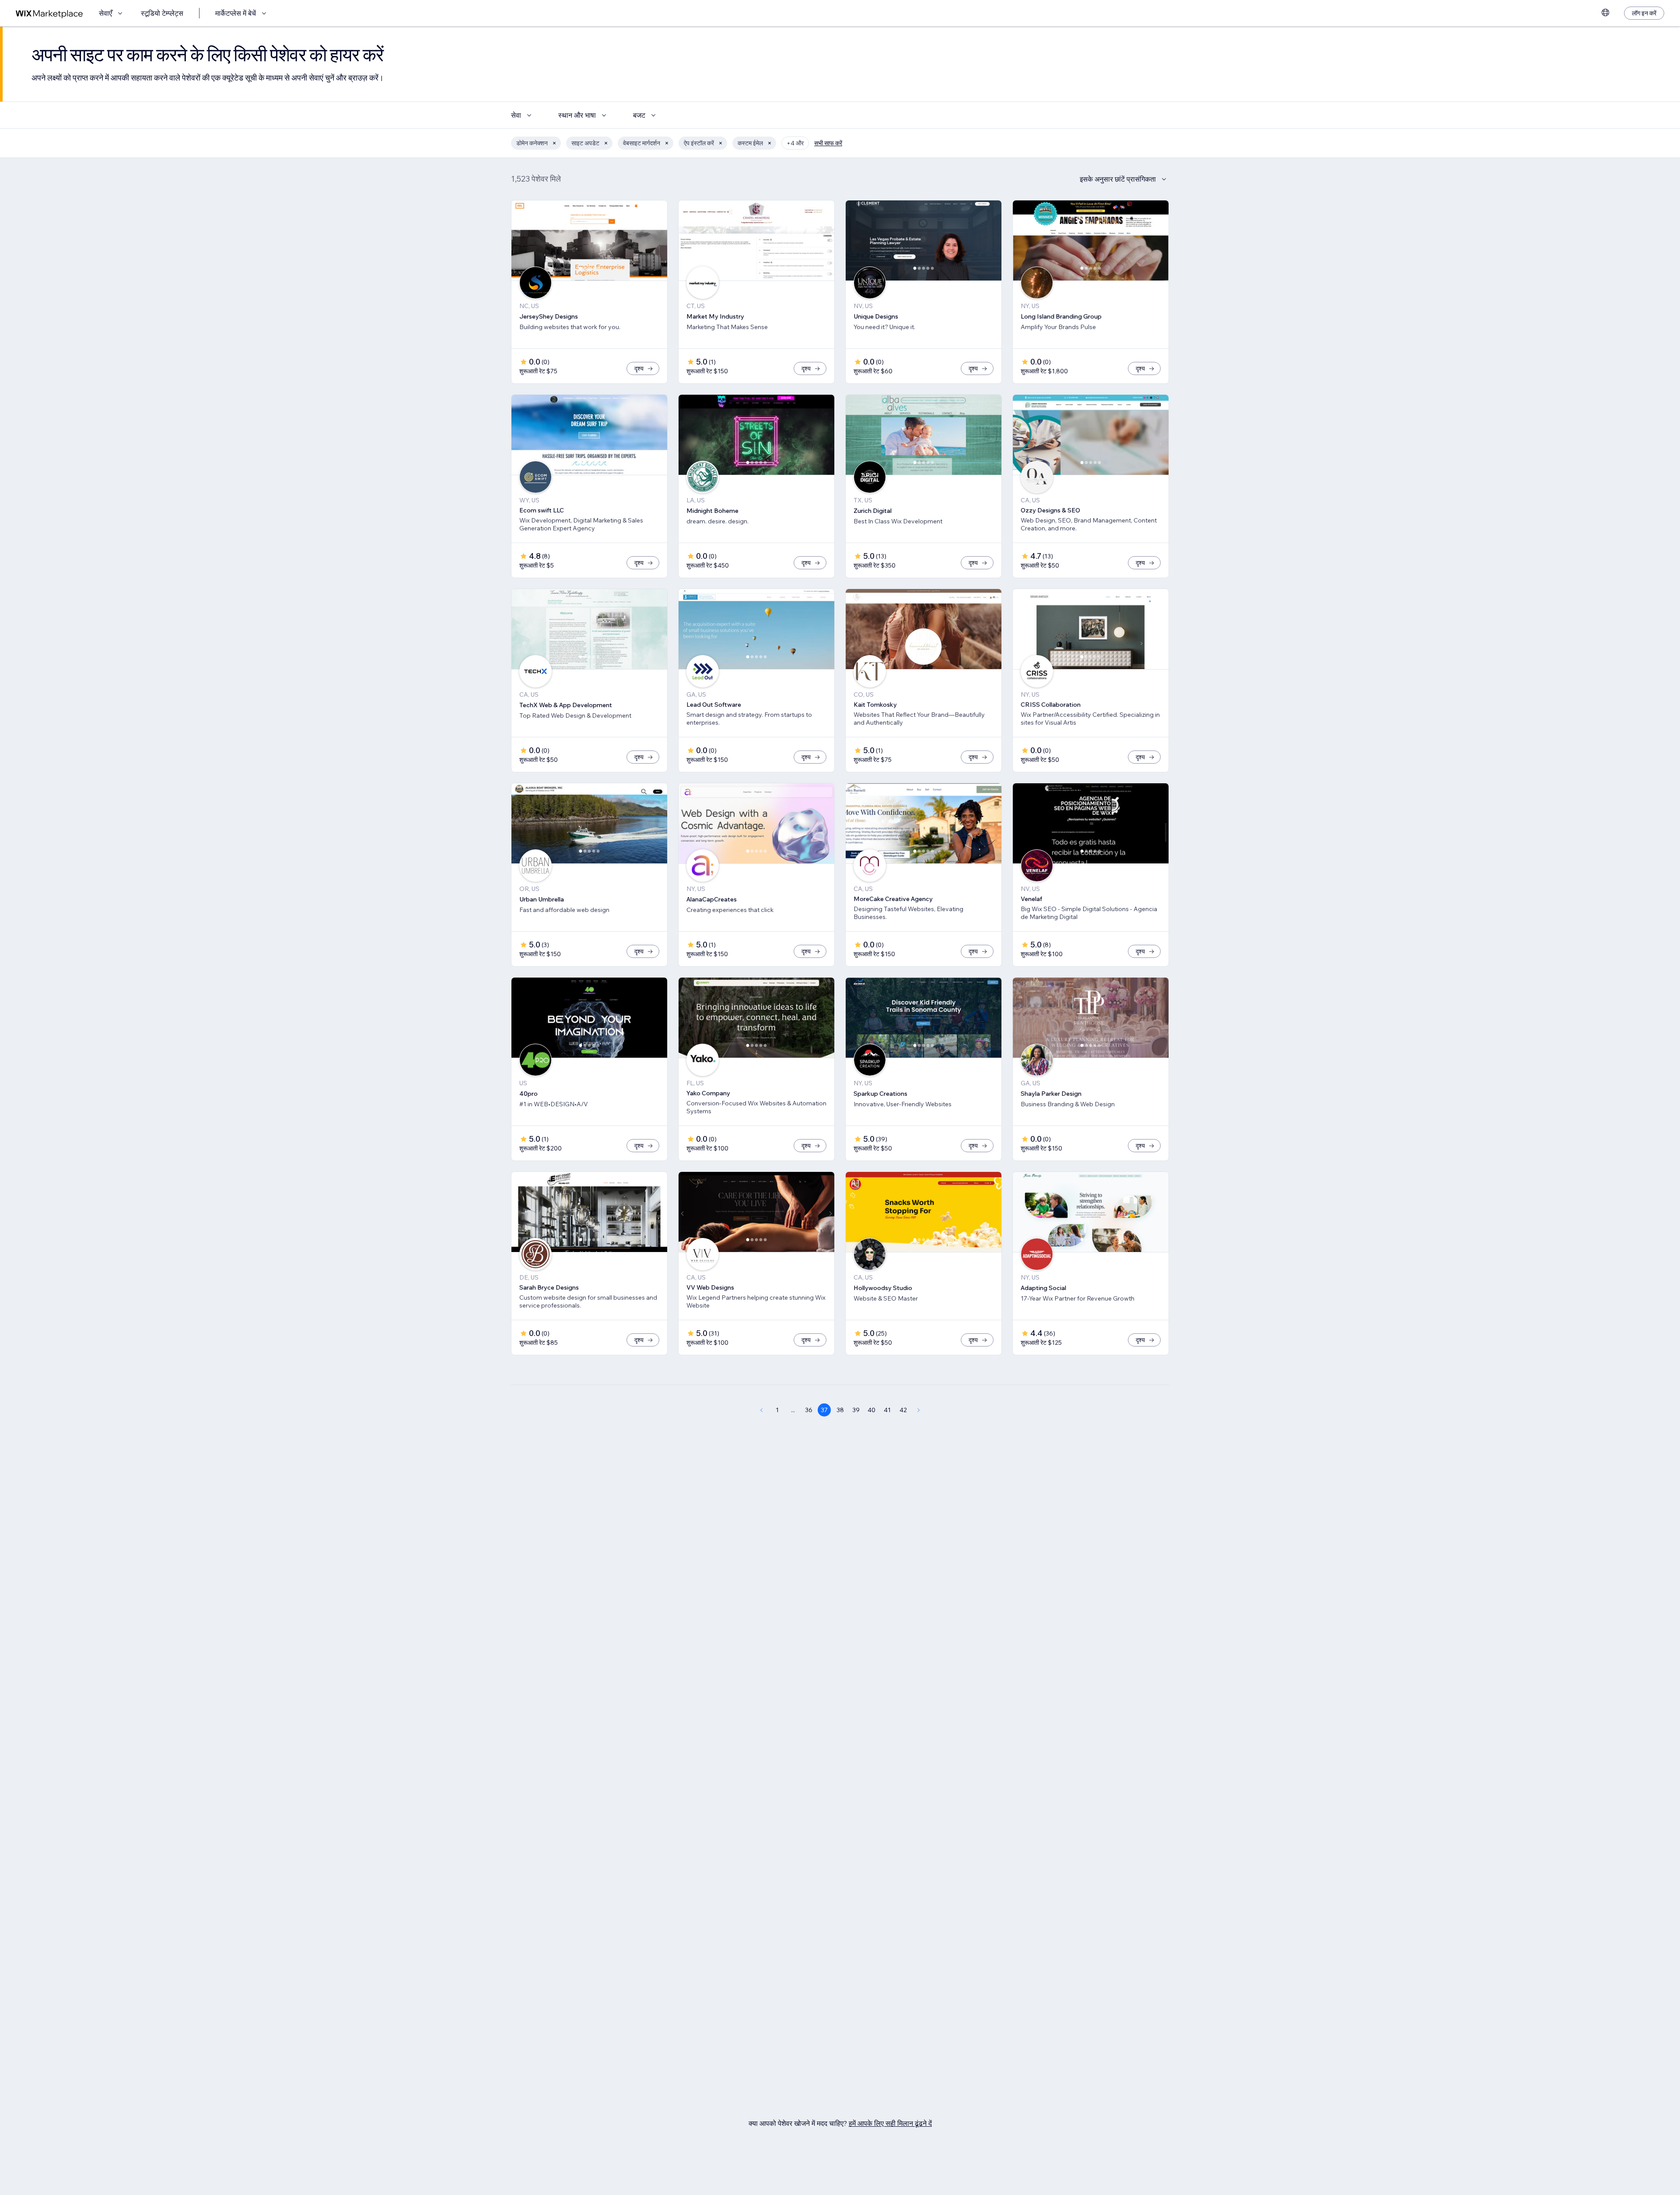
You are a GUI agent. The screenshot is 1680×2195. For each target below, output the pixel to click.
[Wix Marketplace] (49, 13)
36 (809, 1410)
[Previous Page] (761, 1410)
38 (840, 1410)
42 (903, 1410)
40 (871, 1410)
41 (887, 1410)
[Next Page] (919, 1410)
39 (856, 1410)
